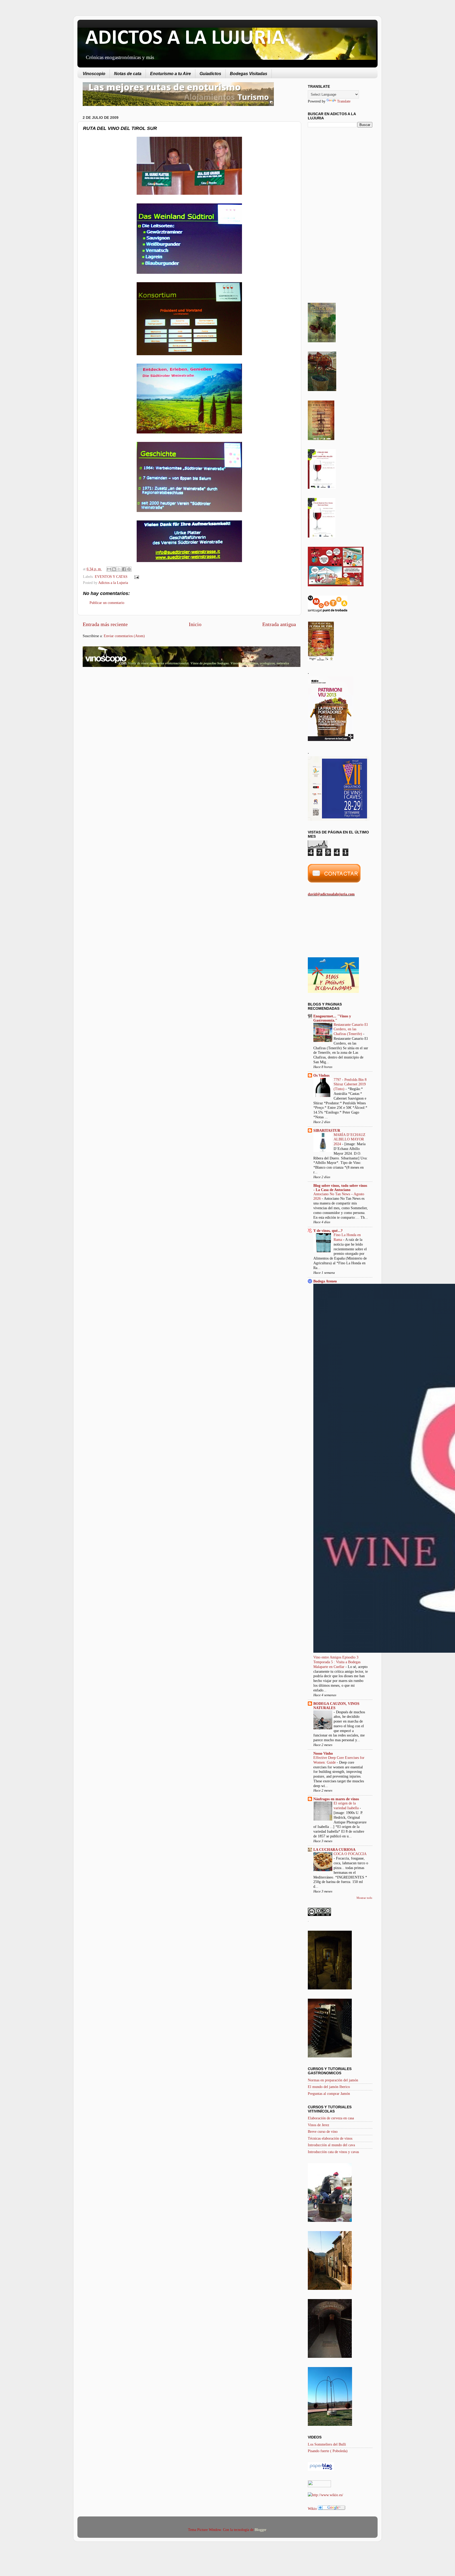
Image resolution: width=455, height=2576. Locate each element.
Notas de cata (128, 74)
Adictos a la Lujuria (113, 583)
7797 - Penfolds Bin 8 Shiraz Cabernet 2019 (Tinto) (350, 1084)
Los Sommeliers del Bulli (327, 2444)
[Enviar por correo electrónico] (109, 569)
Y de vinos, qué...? (328, 1231)
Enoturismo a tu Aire (170, 74)
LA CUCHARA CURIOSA (334, 1850)
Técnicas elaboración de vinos (330, 2138)
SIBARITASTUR (327, 1130)
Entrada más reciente (105, 624)
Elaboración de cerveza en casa (331, 2118)
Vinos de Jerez (318, 2125)
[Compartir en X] (119, 569)
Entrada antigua (279, 624)
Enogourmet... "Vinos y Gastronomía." (332, 1018)
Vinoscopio (94, 74)
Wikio (312, 2509)
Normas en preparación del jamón (333, 2080)
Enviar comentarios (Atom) (124, 636)
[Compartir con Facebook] (124, 569)
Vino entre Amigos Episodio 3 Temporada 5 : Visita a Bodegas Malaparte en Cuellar (337, 1662)
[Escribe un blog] (114, 569)
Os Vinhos (321, 1075)
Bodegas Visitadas (249, 74)
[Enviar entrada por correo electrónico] (135, 577)
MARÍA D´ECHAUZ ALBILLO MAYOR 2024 (350, 1140)
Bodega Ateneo (325, 1281)
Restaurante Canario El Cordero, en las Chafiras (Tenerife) (351, 1029)
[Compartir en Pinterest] (129, 569)
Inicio (195, 624)
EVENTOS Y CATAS (111, 577)
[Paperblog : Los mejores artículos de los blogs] (321, 2470)
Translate (344, 101)
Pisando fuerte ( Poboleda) (328, 2451)
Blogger (260, 2530)
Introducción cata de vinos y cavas (333, 2152)
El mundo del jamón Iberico (329, 2087)
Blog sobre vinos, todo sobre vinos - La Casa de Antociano (340, 1188)
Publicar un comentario (107, 603)
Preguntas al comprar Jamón (329, 2094)
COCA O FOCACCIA (350, 1854)
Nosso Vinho (323, 1753)
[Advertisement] (127, 713)
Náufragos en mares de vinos (336, 1799)
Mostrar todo (364, 1898)
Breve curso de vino (323, 2131)
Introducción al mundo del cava (331, 2145)
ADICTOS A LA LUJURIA (185, 38)
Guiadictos (210, 74)
